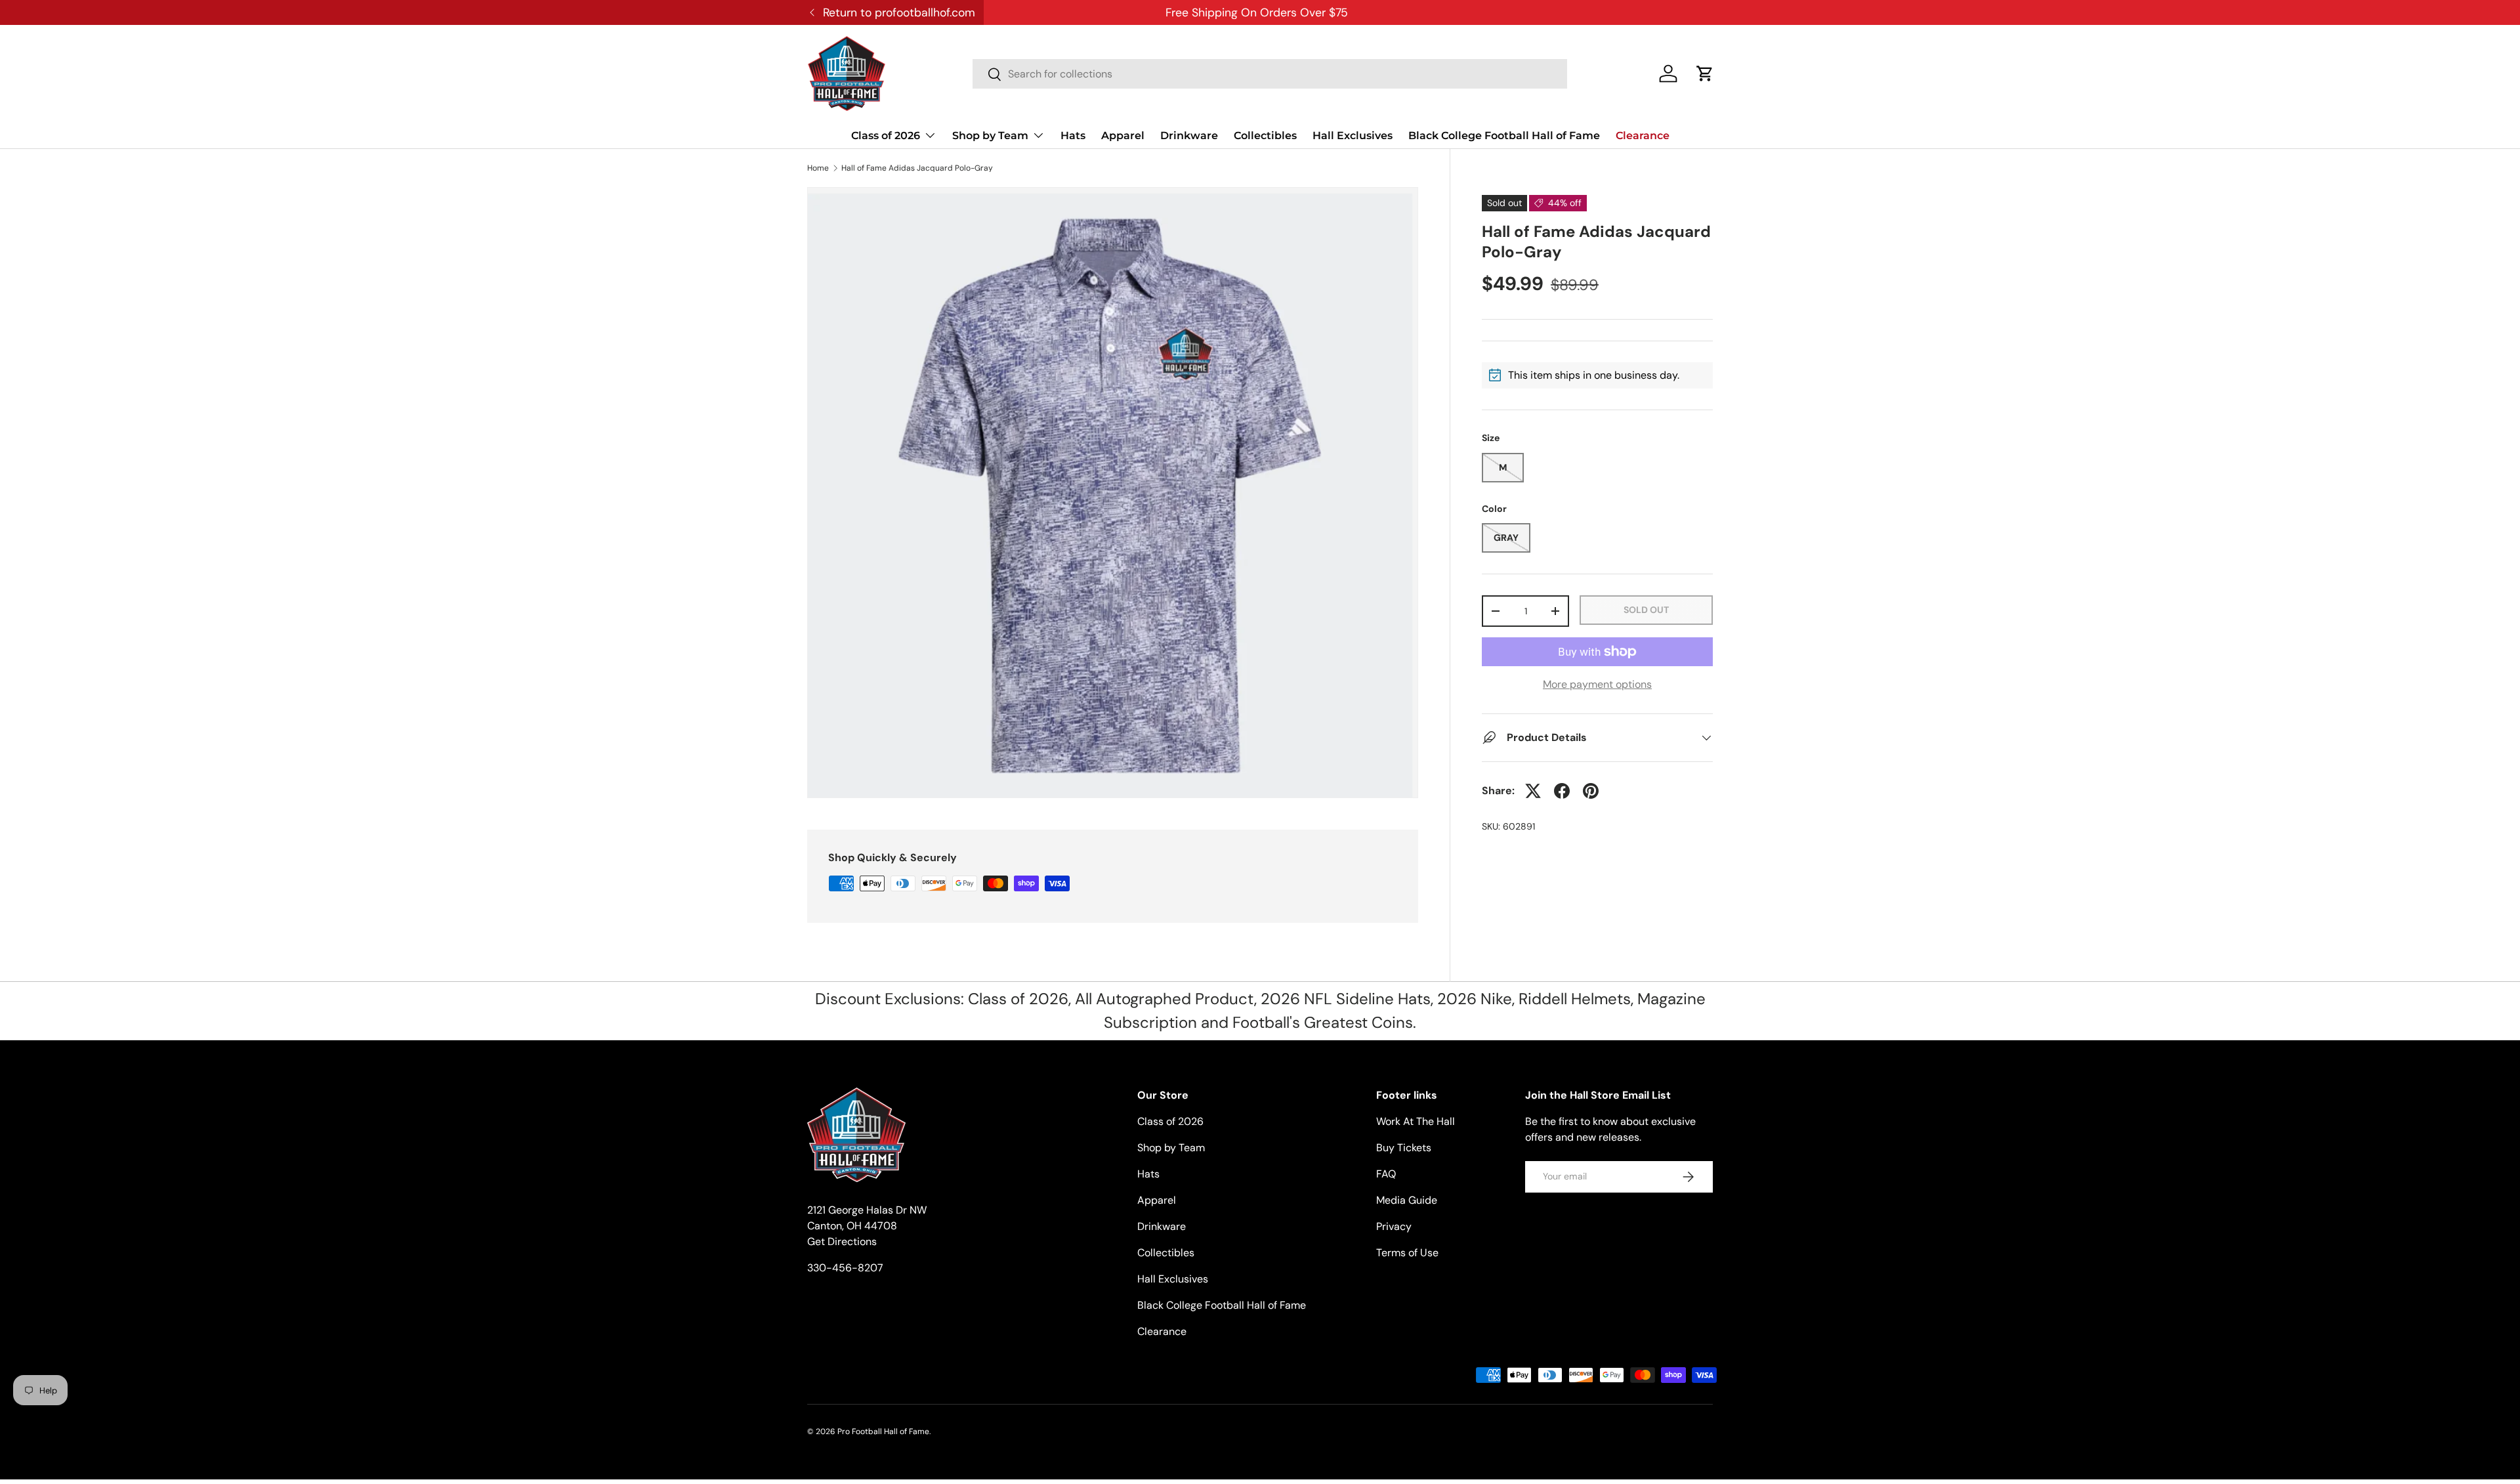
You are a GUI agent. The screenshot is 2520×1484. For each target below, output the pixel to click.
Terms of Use (1407, 1253)
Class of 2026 (886, 136)
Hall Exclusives (1353, 136)
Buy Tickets (1404, 1148)
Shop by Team (990, 136)
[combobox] (1270, 74)
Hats (1073, 136)
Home (818, 168)
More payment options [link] (1597, 684)
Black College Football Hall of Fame (1504, 136)
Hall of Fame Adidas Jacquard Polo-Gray (917, 168)
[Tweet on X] (1533, 791)
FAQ (1386, 1174)
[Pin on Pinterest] (1591, 791)
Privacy (1394, 1226)
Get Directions (842, 1241)
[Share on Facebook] (1562, 791)
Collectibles (1265, 136)
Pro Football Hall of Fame (883, 1431)
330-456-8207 (845, 1268)
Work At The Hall (1416, 1121)
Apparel (1123, 136)
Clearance (1643, 136)
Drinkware (1189, 136)
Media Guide (1407, 1200)
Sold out (1646, 610)
